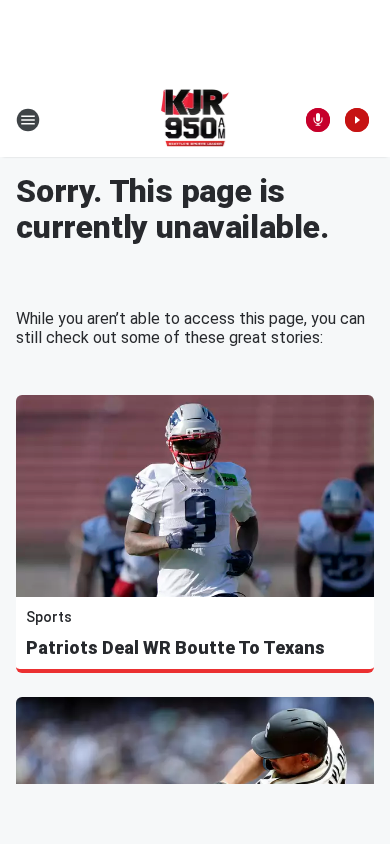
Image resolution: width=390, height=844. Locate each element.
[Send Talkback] (318, 120)
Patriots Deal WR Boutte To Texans (175, 647)
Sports (49, 617)
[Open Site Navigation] (28, 120)
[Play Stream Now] (357, 120)
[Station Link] (195, 120)
